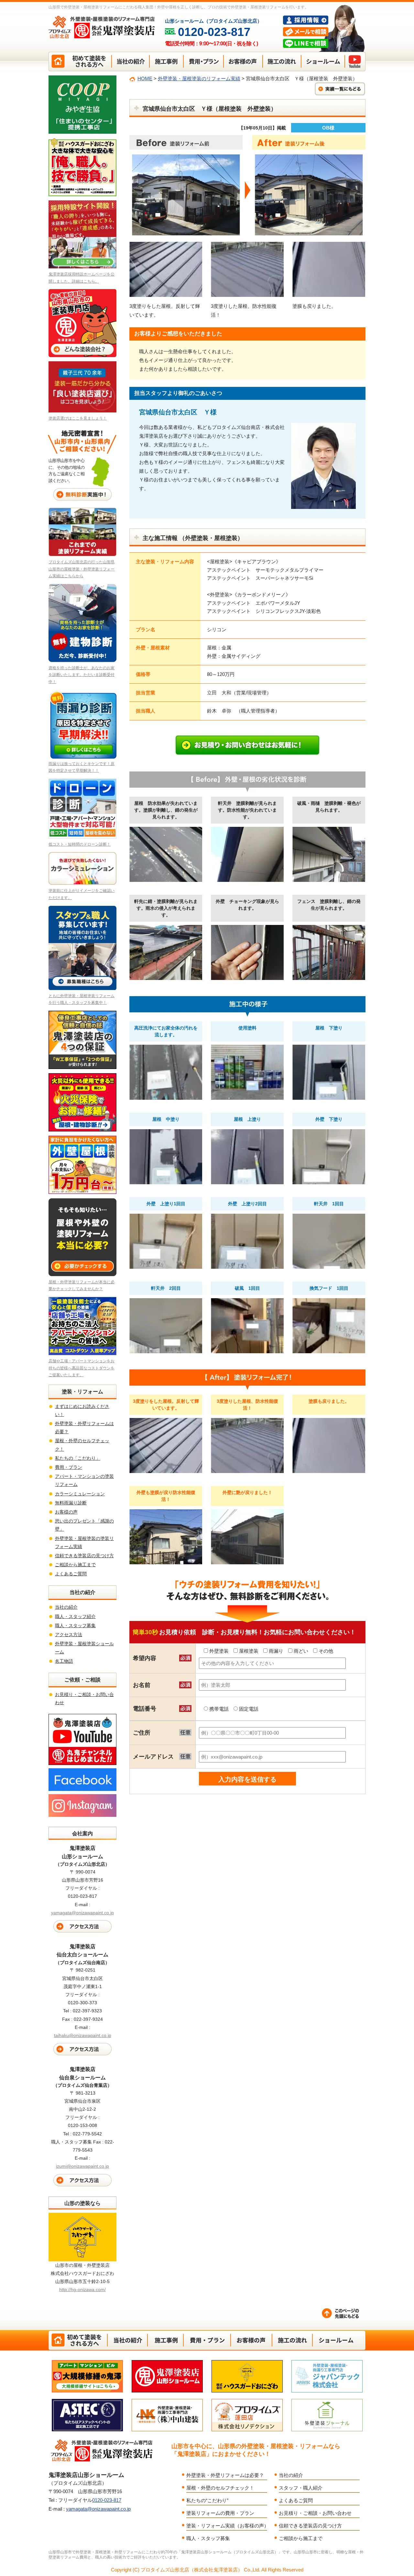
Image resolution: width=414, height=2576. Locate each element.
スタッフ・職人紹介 (301, 2488)
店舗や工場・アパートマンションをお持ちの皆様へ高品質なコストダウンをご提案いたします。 (82, 1368)
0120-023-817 (107, 2500)
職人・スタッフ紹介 (75, 1616)
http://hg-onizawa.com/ (82, 2289)
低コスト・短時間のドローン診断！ (80, 844)
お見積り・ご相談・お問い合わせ (315, 2513)
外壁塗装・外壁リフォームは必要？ (225, 2475)
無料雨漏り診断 (71, 1503)
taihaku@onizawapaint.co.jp (83, 2035)
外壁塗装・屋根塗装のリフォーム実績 (199, 79)
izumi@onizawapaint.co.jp (82, 2166)
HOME (145, 79)
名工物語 (64, 1661)
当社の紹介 (66, 1607)
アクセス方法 (69, 1635)
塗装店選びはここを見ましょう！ (78, 418)
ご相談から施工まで (75, 1565)
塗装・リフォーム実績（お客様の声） (228, 2526)
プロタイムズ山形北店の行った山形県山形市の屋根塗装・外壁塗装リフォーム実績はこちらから (82, 569)
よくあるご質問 (71, 1574)
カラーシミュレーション (80, 1494)
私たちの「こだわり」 (78, 1458)
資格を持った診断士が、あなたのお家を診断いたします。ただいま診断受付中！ (82, 675)
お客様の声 (66, 1512)
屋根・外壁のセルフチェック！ (220, 2488)
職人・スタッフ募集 (75, 1625)
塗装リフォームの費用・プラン (220, 2513)
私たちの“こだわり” (207, 2500)
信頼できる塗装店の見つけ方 (84, 1556)
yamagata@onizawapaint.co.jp (82, 1913)
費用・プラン (69, 1467)
